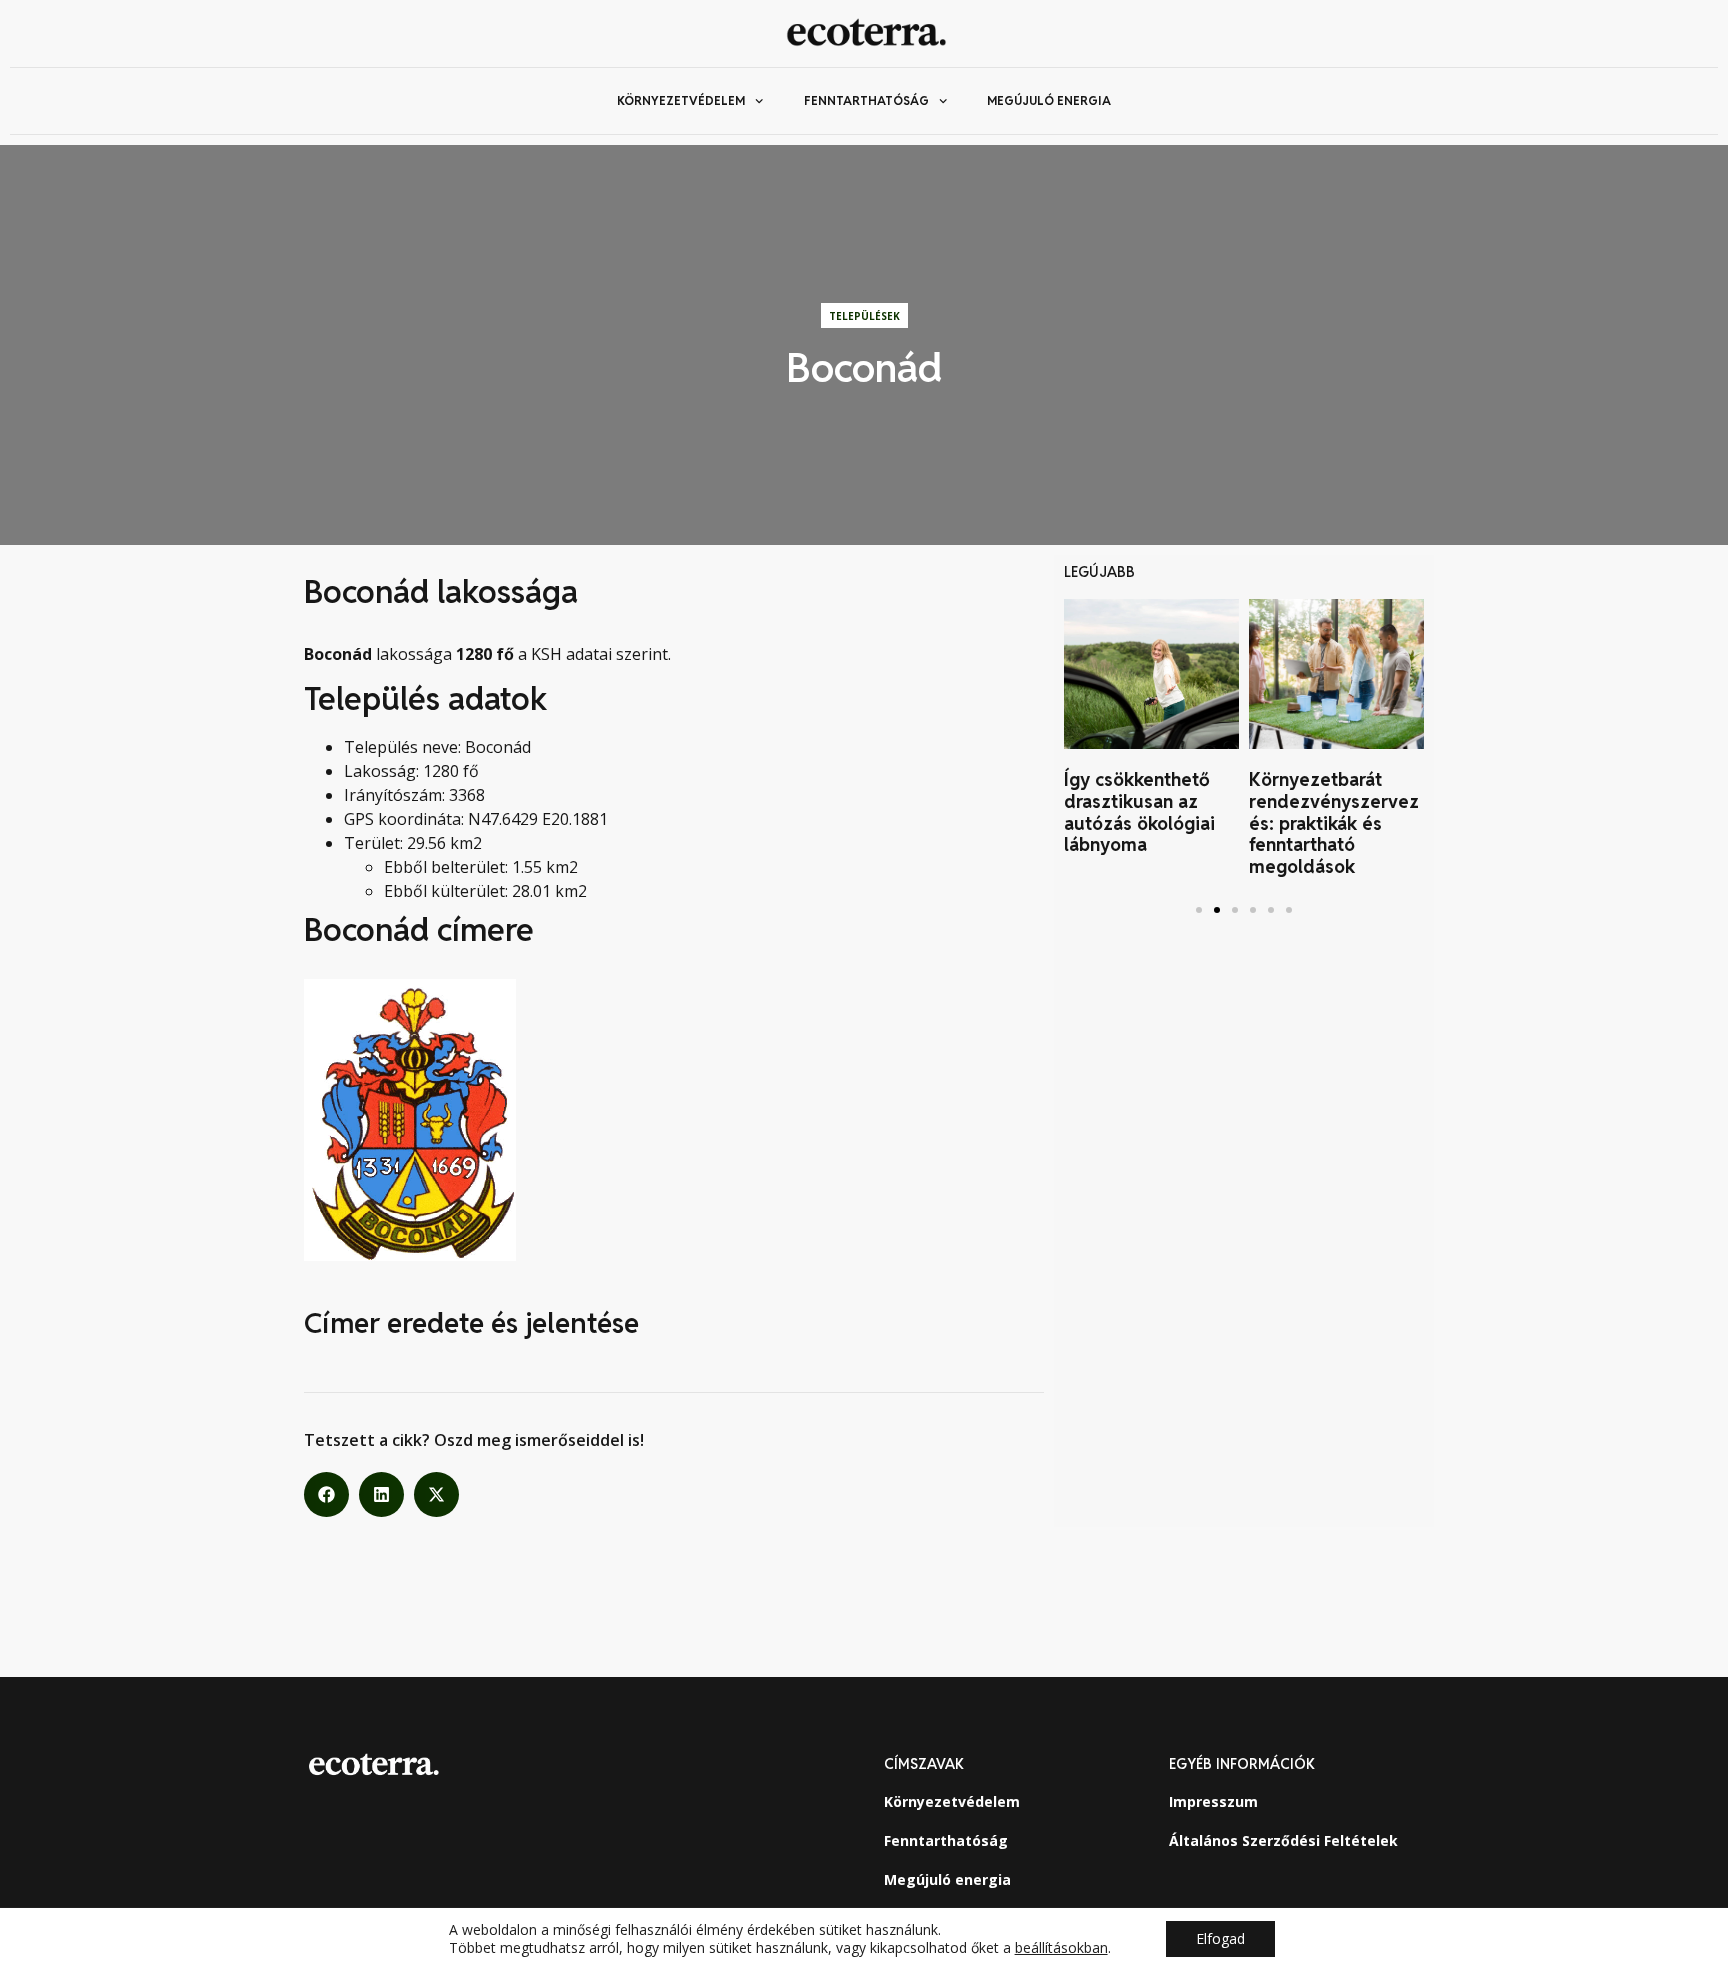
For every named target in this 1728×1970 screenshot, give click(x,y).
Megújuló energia (1049, 100)
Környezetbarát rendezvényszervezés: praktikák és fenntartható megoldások (1334, 822)
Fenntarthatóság (866, 100)
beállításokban (1061, 1948)
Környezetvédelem (681, 100)
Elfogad (1220, 1938)
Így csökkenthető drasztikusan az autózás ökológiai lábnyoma (1139, 812)
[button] (326, 1494)
